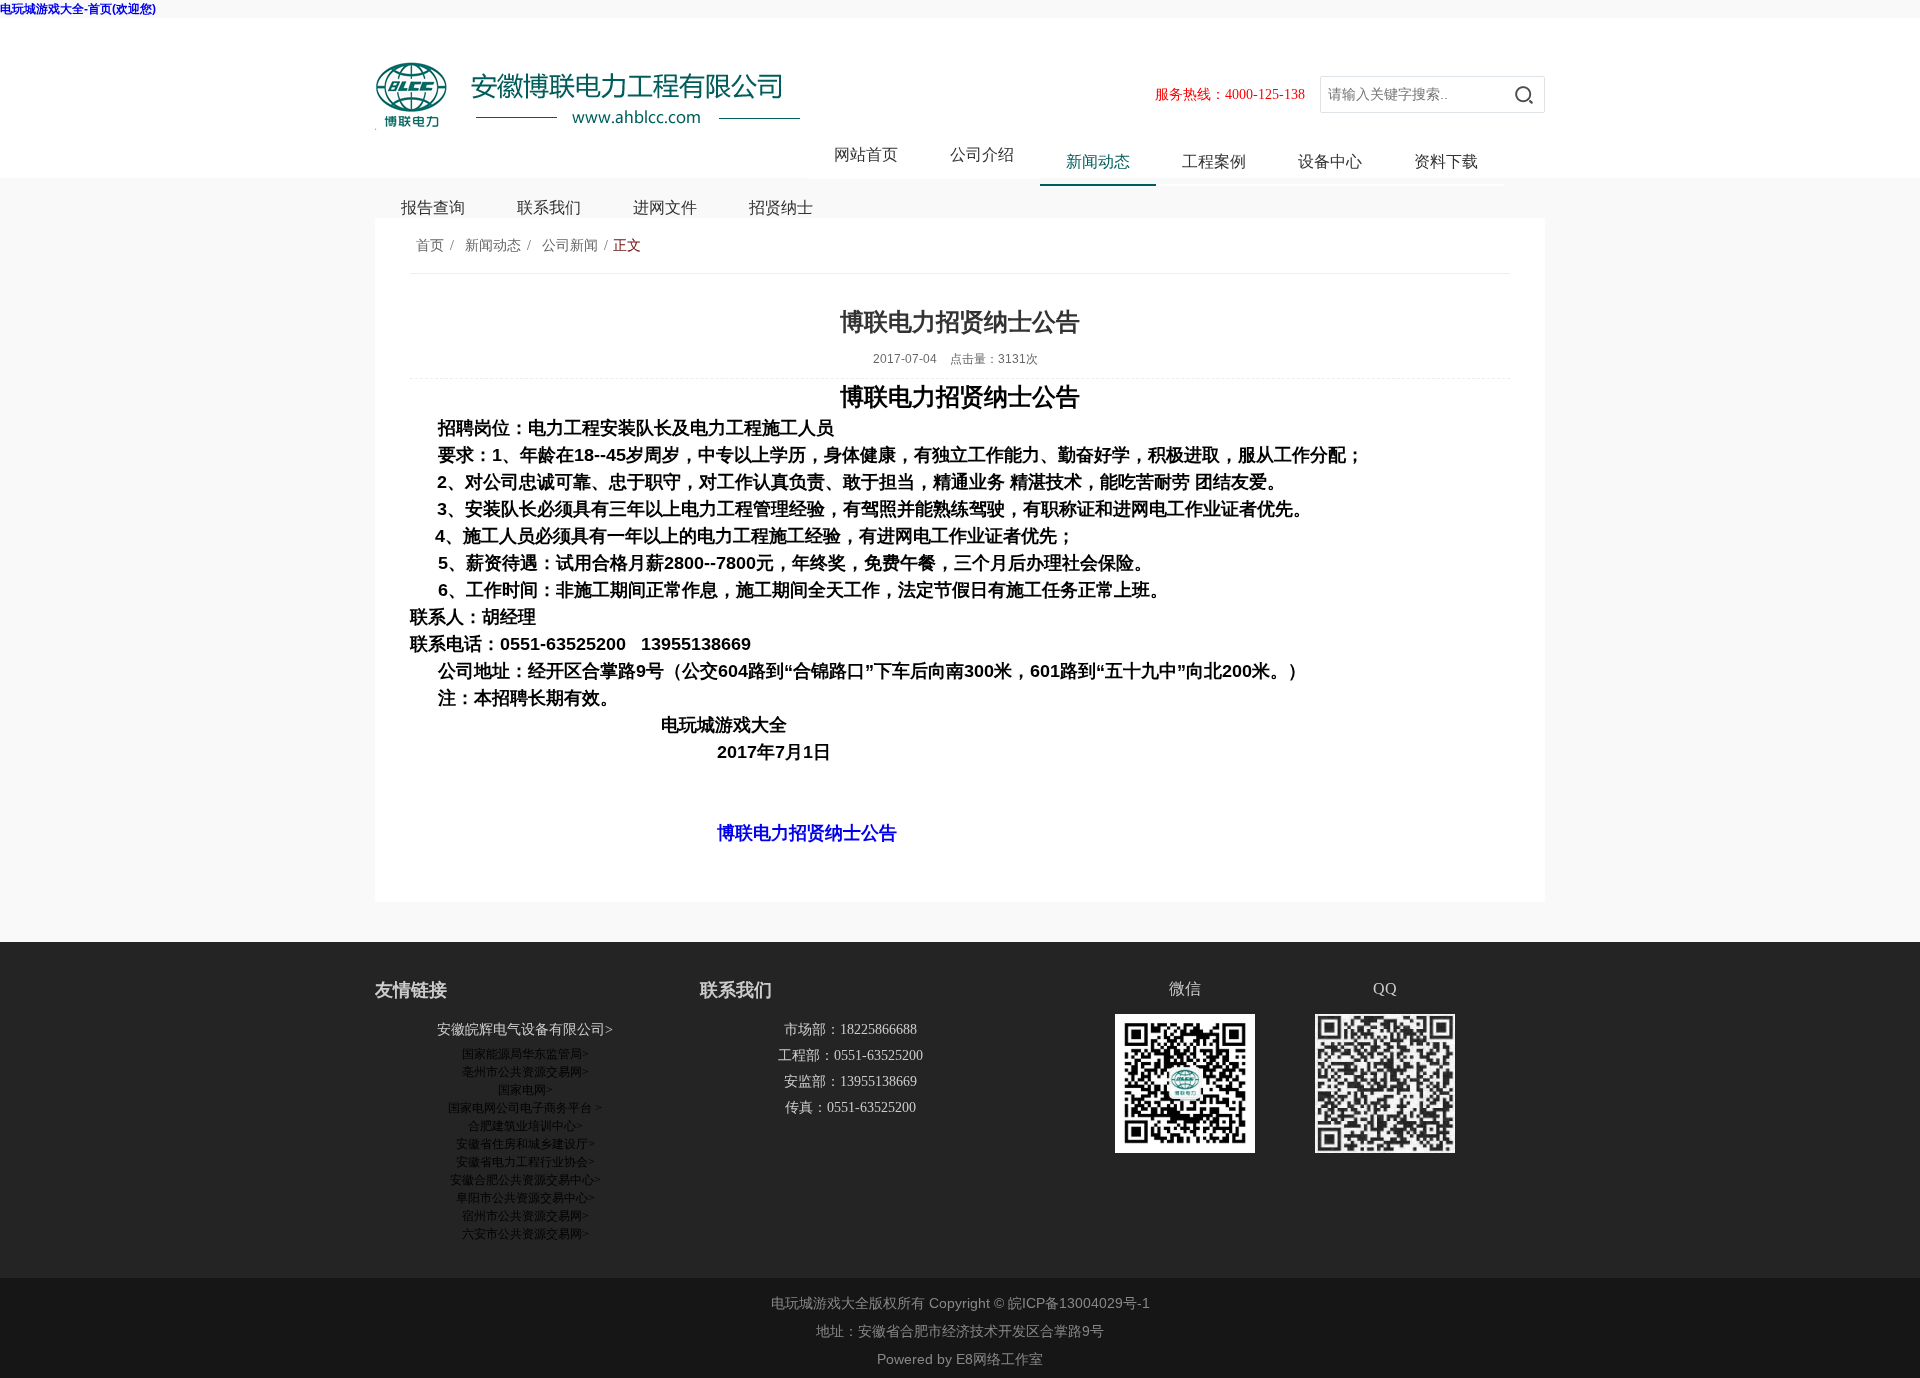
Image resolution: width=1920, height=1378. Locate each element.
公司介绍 (982, 154)
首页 (430, 245)
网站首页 (866, 154)
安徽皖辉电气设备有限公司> (525, 1029)
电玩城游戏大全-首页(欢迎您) (78, 9)
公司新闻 (570, 245)
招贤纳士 (781, 207)
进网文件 (665, 207)
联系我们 (549, 207)
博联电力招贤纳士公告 (807, 833)
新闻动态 (1098, 161)
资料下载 (1446, 161)
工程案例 (1214, 161)
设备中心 (1330, 161)
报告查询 (433, 207)
